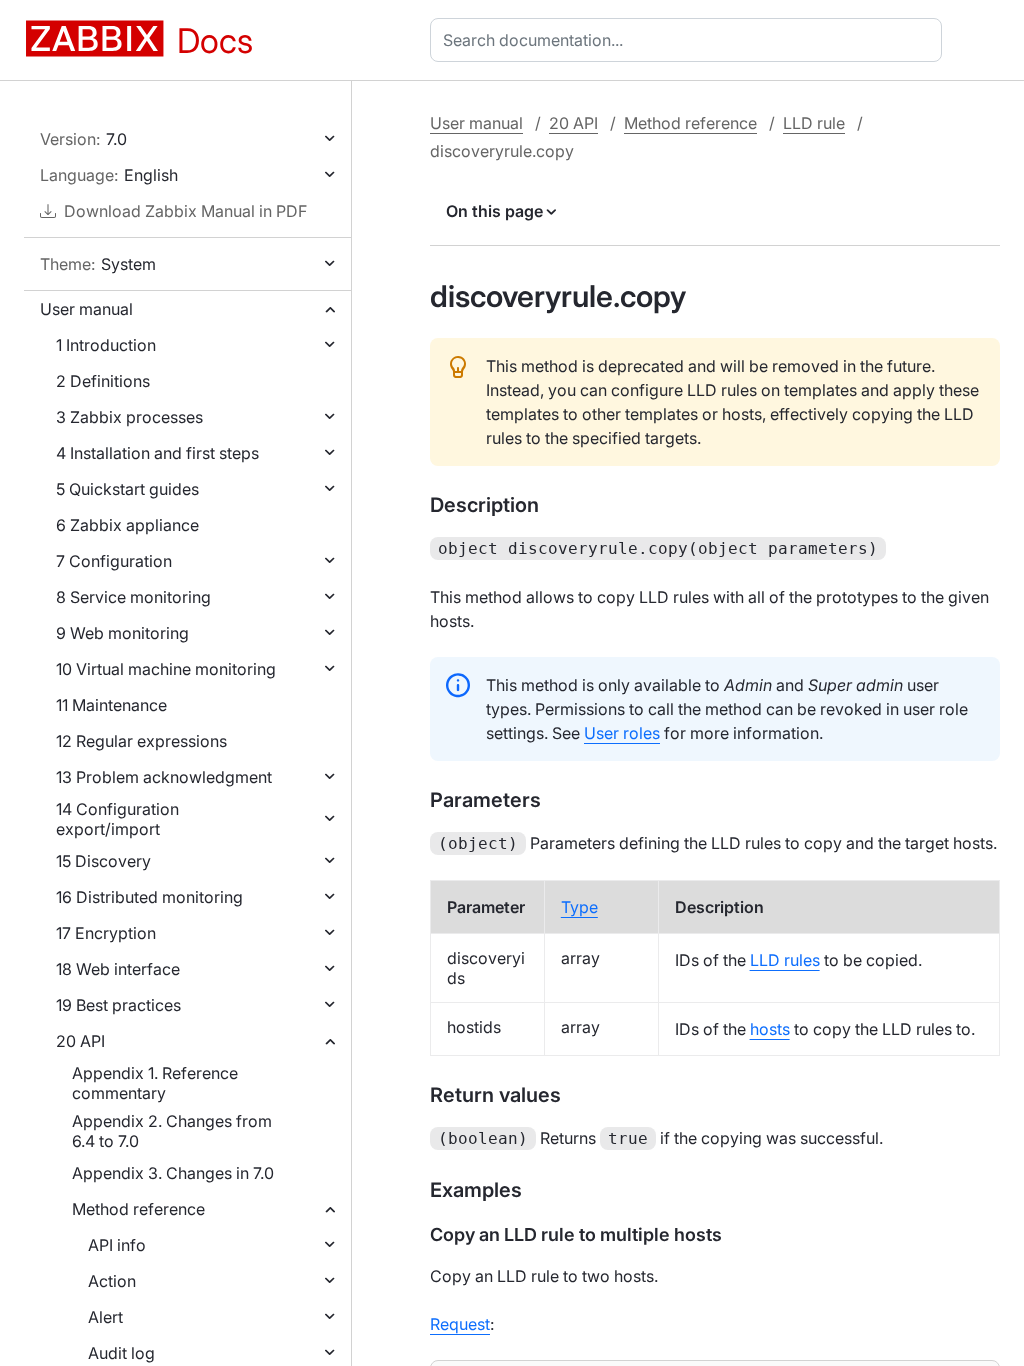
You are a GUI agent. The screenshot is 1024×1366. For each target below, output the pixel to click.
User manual (86, 309)
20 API (80, 1041)
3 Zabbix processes (129, 417)
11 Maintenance (111, 705)
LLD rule (814, 123)
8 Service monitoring (133, 597)
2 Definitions (103, 381)
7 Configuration (114, 561)
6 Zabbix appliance (127, 525)
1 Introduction (106, 345)
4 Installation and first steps (157, 453)
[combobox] (690, 40)
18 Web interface (118, 969)
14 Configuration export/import (117, 819)
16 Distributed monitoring (149, 897)
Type (579, 907)
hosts (770, 1029)
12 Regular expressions (141, 741)
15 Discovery (103, 861)
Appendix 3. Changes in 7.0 (173, 1173)
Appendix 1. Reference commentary (155, 1083)
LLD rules (785, 960)
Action (112, 1281)
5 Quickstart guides (127, 489)
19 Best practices (118, 1005)
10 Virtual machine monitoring (166, 669)
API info (117, 1245)
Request (460, 1324)
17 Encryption (106, 933)
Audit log (121, 1353)
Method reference (138, 1209)
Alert (105, 1317)
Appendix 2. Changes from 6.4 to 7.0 (172, 1131)
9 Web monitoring (122, 633)
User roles (622, 733)
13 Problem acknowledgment (164, 777)
